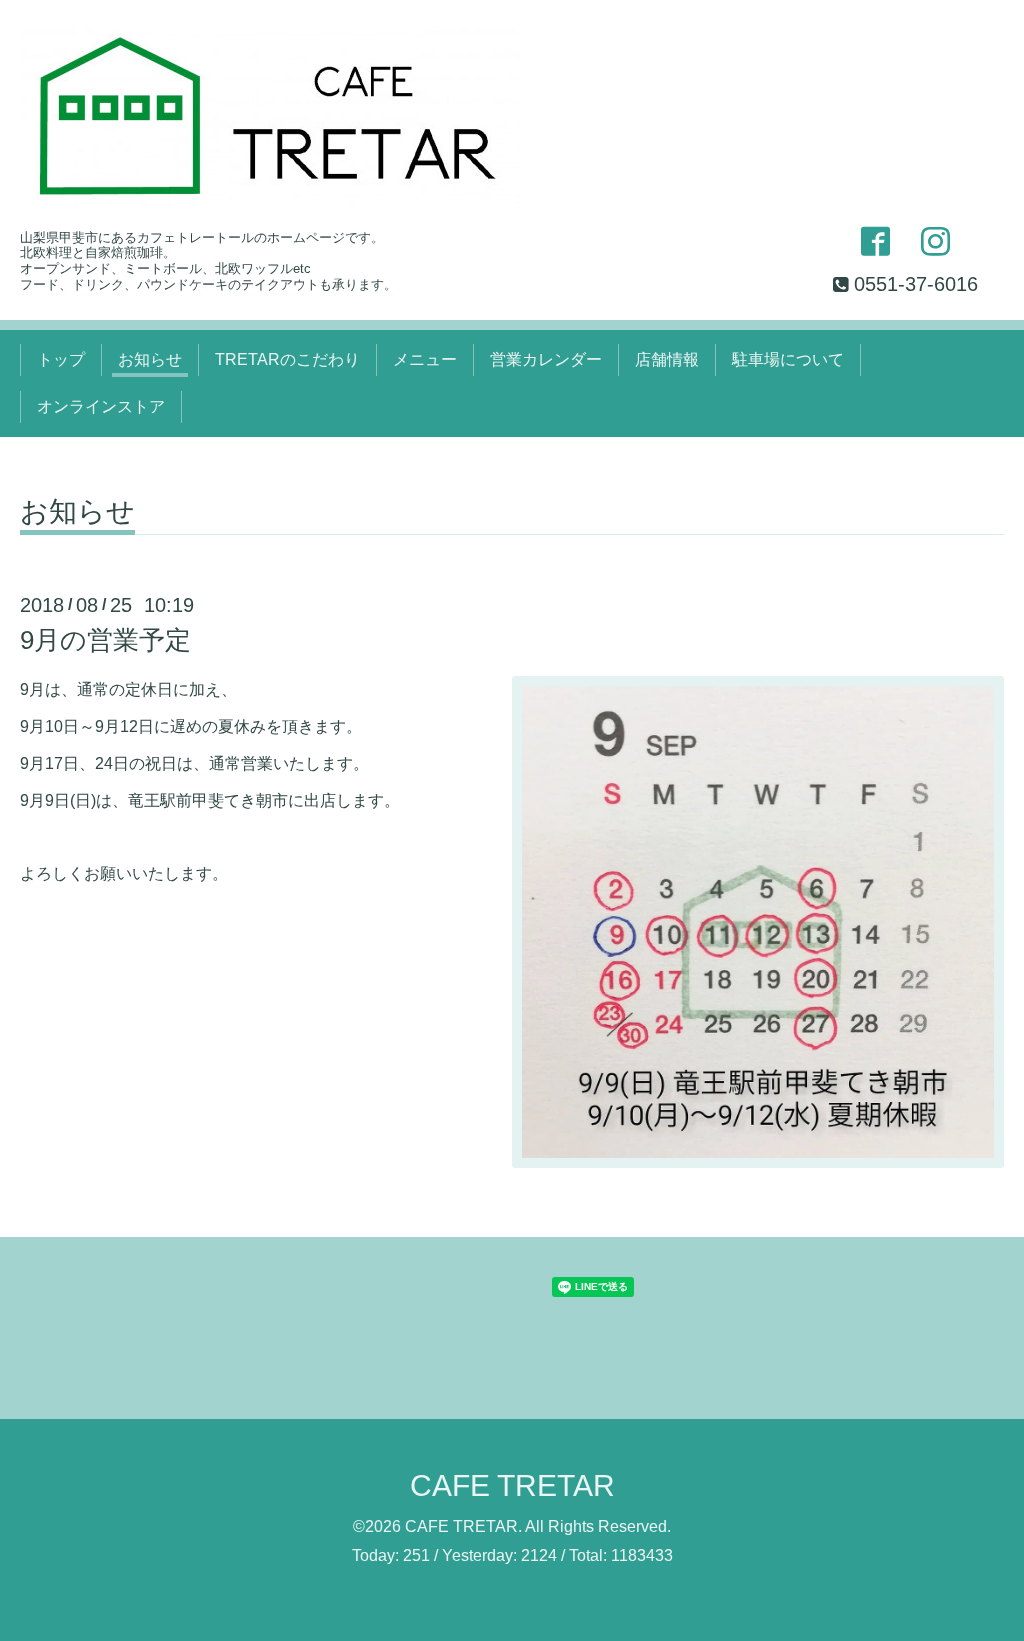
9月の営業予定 (105, 640)
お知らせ (150, 359)
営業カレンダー (546, 359)
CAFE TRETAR (512, 1485)
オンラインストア (101, 406)
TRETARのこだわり (287, 359)
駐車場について (788, 359)
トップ (61, 359)
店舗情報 (667, 359)
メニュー (425, 359)
